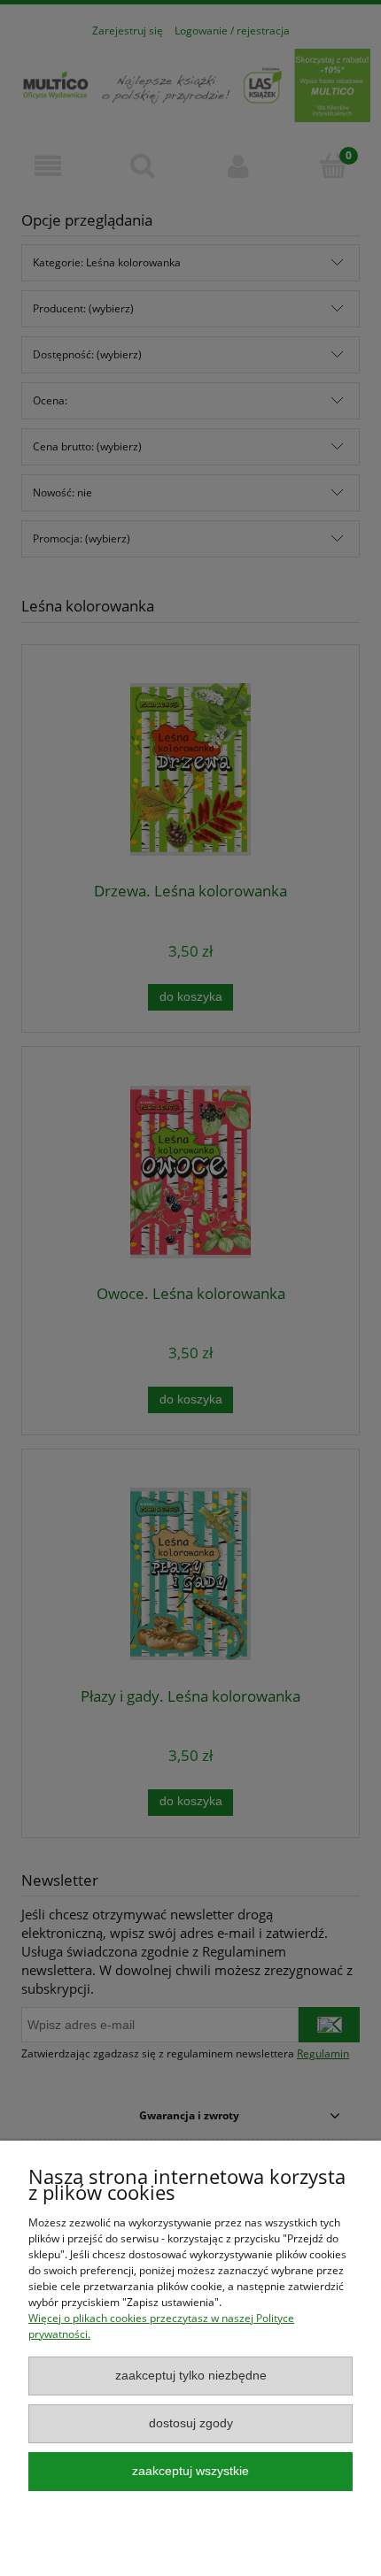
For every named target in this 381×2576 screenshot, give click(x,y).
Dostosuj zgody (191, 2423)
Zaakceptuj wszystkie (190, 2471)
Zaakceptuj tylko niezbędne (191, 2376)
